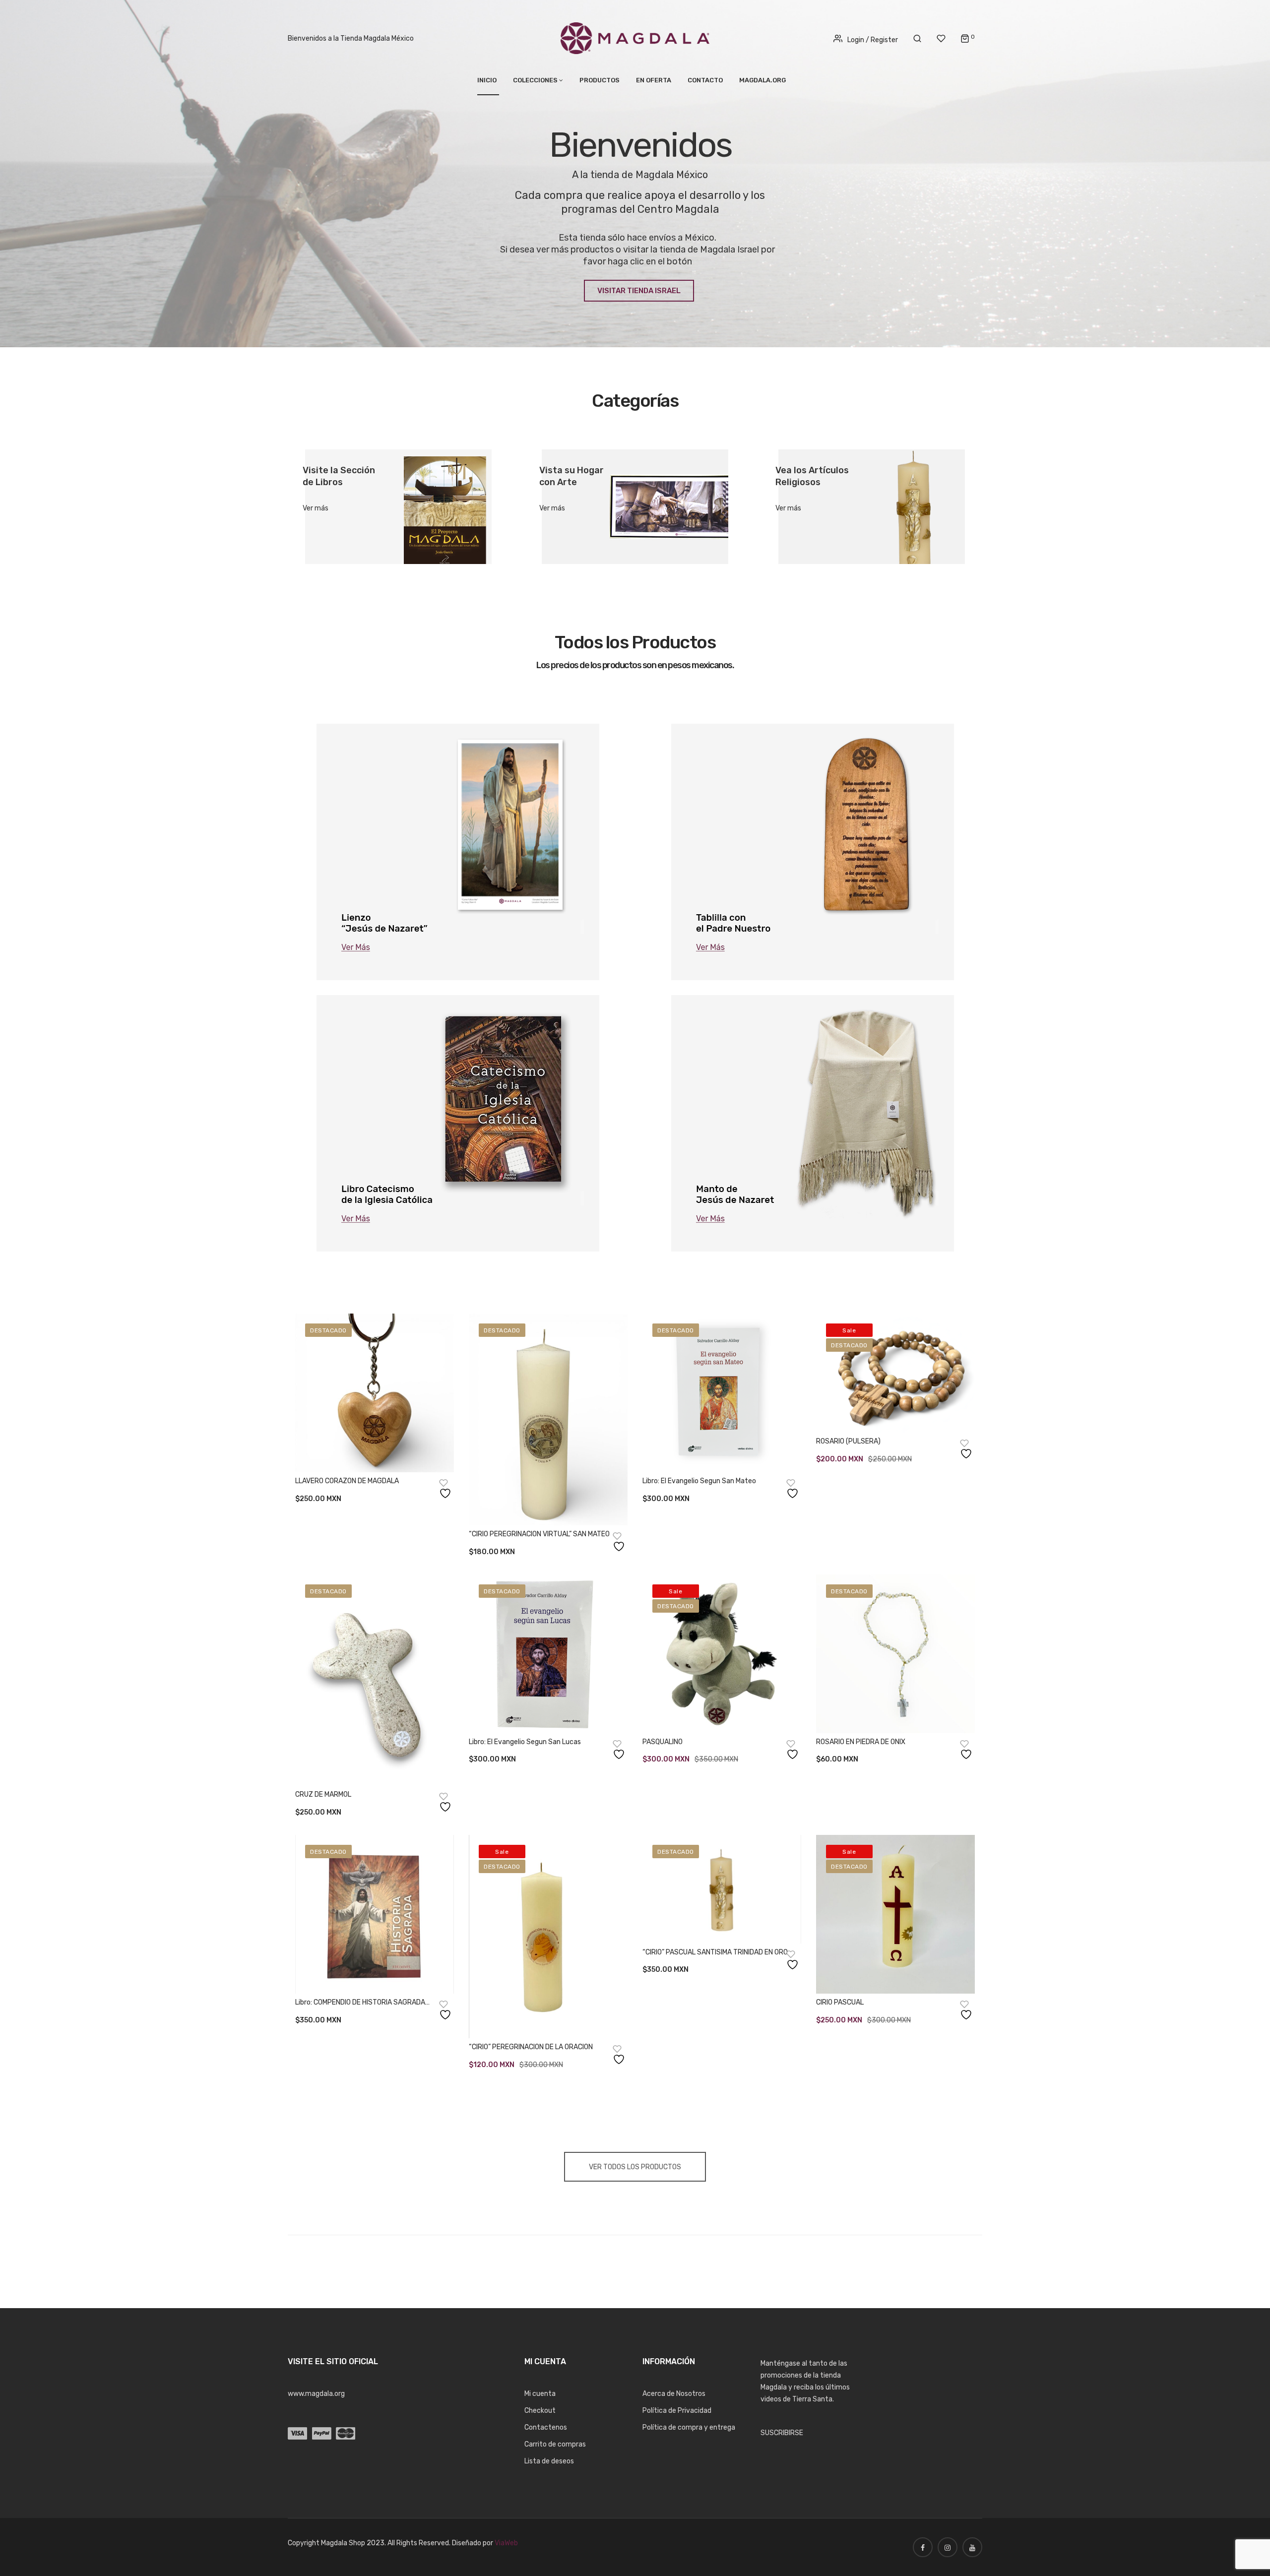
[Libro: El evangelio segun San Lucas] (548, 1654)
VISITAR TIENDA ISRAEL (639, 291)
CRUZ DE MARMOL (323, 1794)
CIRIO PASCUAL (840, 2002)
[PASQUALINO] (722, 1654)
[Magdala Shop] (635, 38)
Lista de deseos (549, 2461)
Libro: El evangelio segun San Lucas (525, 1742)
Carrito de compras (555, 2444)
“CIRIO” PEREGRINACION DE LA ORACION (531, 2047)
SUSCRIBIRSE (782, 2433)
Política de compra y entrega (689, 2427)
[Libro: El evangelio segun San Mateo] (722, 1393)
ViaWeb (506, 2543)
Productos (600, 80)
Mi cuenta (540, 2394)
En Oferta (654, 80)
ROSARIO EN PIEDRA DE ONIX (861, 1742)
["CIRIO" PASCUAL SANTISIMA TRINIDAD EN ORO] (722, 1889)
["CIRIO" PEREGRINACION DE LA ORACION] (548, 1937)
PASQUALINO (663, 1742)
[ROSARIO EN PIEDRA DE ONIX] (895, 1654)
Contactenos (546, 2427)
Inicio (487, 80)
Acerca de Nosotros (674, 2394)
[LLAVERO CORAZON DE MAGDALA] (375, 1393)
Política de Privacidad (677, 2411)
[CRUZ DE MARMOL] (375, 1680)
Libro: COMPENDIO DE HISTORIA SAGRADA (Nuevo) (360, 2003)
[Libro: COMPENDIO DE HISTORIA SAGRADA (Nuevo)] (375, 1914)
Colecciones (535, 80)
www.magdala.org (316, 2394)
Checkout (540, 2411)
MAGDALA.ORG (762, 80)
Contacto (705, 80)
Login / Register (873, 40)
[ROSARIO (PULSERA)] (895, 1373)
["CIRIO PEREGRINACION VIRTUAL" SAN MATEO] (548, 1419)
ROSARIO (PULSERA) (848, 1441)
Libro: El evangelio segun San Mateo (699, 1481)
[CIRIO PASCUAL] (895, 1914)
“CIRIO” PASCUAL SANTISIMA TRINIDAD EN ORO (715, 1952)
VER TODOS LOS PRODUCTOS (635, 2167)
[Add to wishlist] (446, 1489)
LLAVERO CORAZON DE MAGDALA (347, 1481)
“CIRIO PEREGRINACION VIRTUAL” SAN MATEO (539, 1534)
